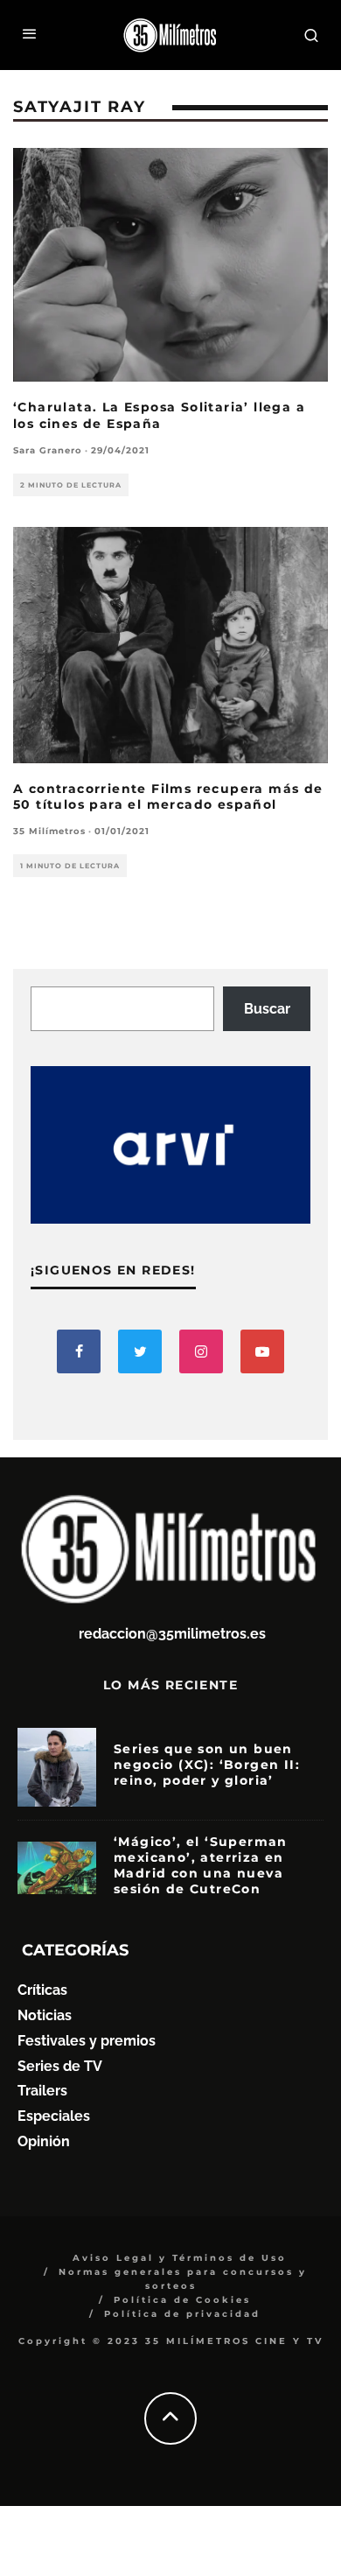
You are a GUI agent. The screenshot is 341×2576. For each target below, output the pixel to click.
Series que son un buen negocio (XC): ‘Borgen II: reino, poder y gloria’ (207, 1765)
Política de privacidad (182, 2314)
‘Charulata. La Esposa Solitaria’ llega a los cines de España (159, 415)
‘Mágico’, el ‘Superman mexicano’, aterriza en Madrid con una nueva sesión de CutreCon (201, 1866)
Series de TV (60, 2066)
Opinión (44, 2141)
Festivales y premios (87, 2041)
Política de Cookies (182, 2300)
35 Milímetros (49, 831)
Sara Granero (48, 450)
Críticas (42, 1990)
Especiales (54, 2116)
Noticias (45, 2015)
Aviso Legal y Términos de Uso (180, 2258)
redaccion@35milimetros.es (172, 1634)
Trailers (42, 2091)
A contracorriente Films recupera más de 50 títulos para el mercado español (168, 797)
